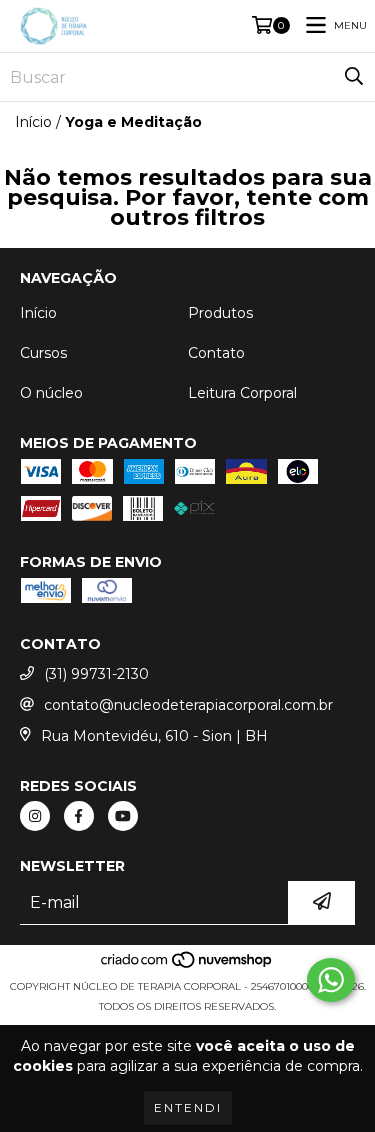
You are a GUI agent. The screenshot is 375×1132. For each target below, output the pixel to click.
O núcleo (51, 393)
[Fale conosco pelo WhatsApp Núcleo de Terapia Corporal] (331, 980)
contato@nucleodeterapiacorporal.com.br (188, 705)
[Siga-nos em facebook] (79, 816)
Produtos (220, 313)
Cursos (43, 353)
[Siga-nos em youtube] (123, 816)
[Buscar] (354, 77)
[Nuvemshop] (187, 966)
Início (33, 122)
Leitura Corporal (242, 393)
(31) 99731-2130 (96, 674)
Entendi (188, 1107)
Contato (216, 353)
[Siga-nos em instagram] (35, 816)
